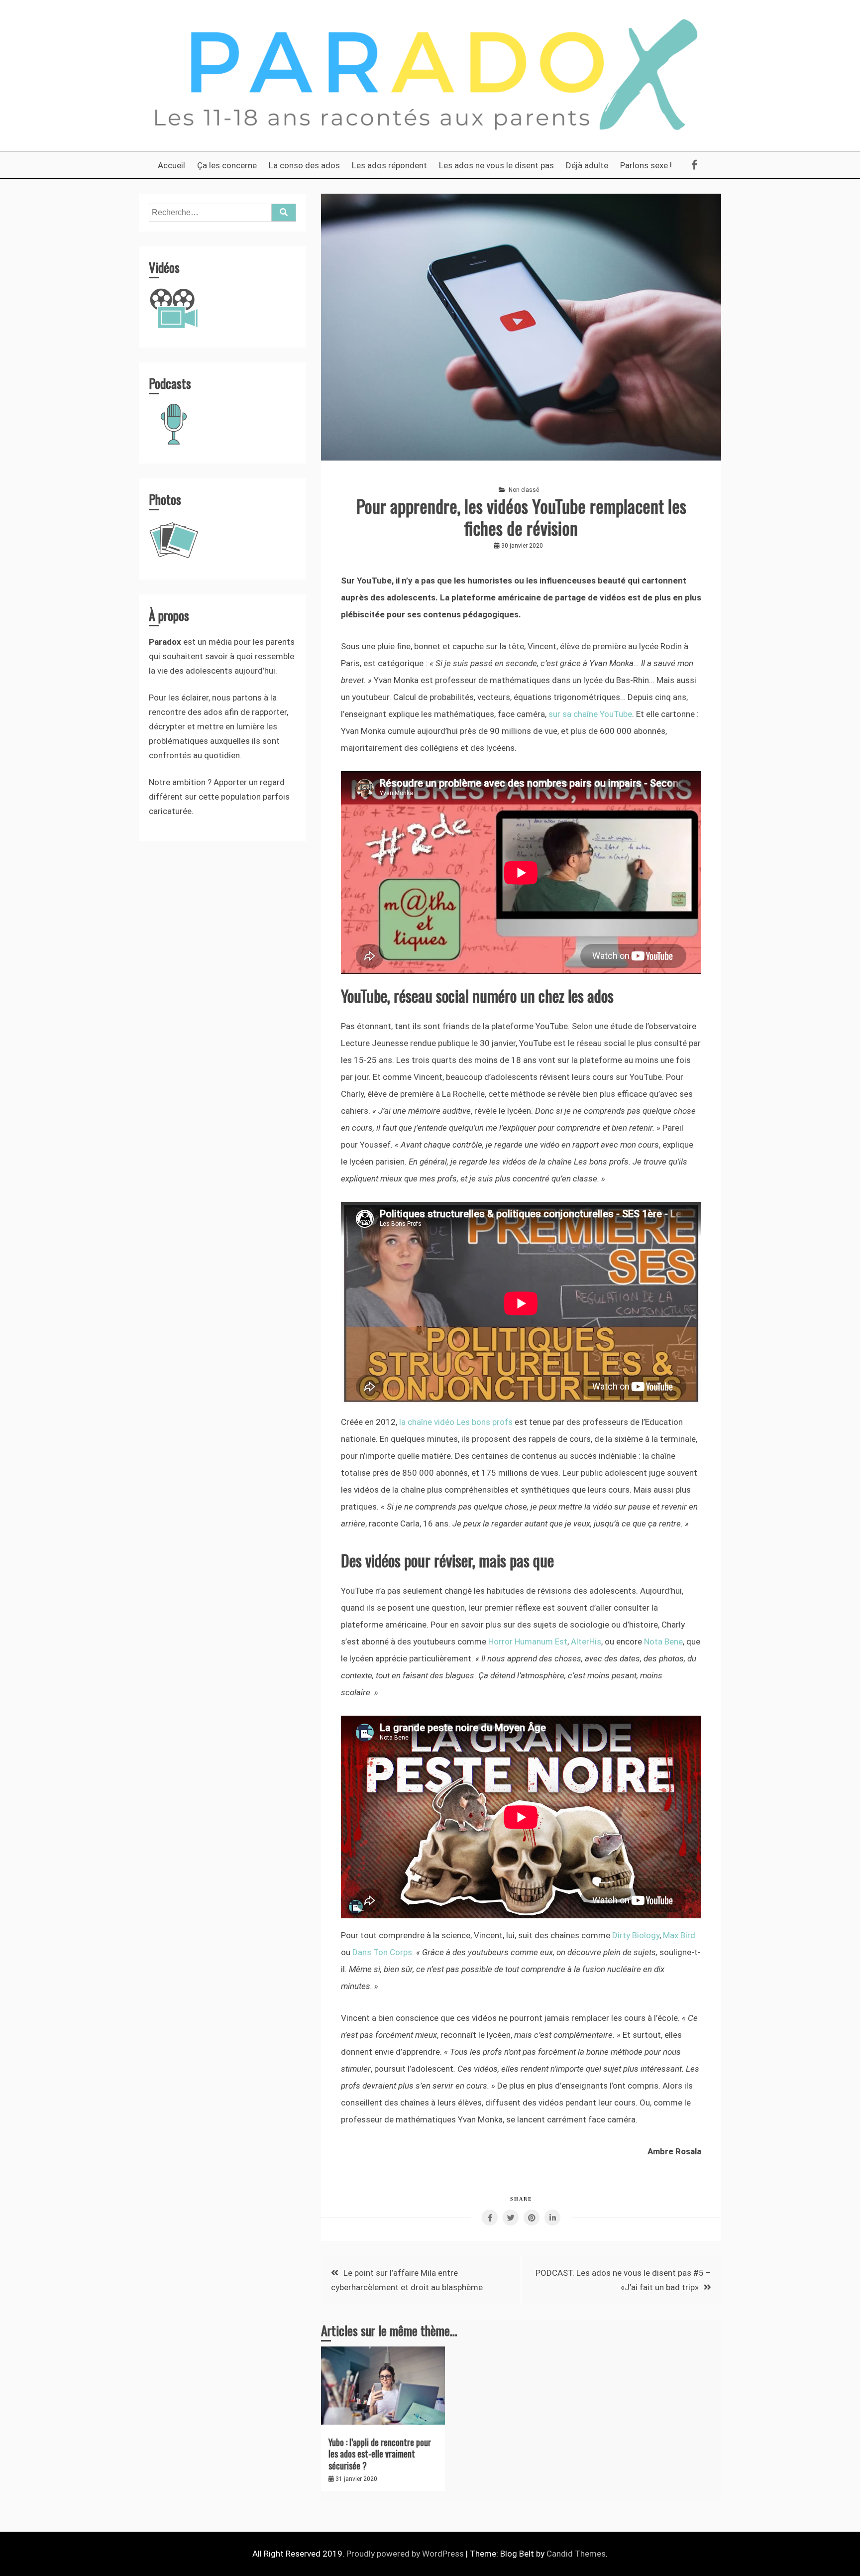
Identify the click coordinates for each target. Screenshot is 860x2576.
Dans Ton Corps (382, 1952)
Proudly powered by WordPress (406, 2554)
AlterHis (586, 1641)
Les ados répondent (389, 165)
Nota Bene (663, 1641)
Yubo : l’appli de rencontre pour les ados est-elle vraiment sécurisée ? (380, 2454)
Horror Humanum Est (528, 1641)
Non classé (524, 490)
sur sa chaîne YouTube (590, 714)
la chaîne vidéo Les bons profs (456, 1422)
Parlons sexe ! (646, 165)
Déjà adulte (587, 165)
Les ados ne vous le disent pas (496, 165)
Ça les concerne (227, 165)
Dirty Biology (636, 1935)
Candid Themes (576, 2554)
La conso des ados (304, 165)
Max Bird (679, 1935)
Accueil (171, 165)
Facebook (693, 165)
